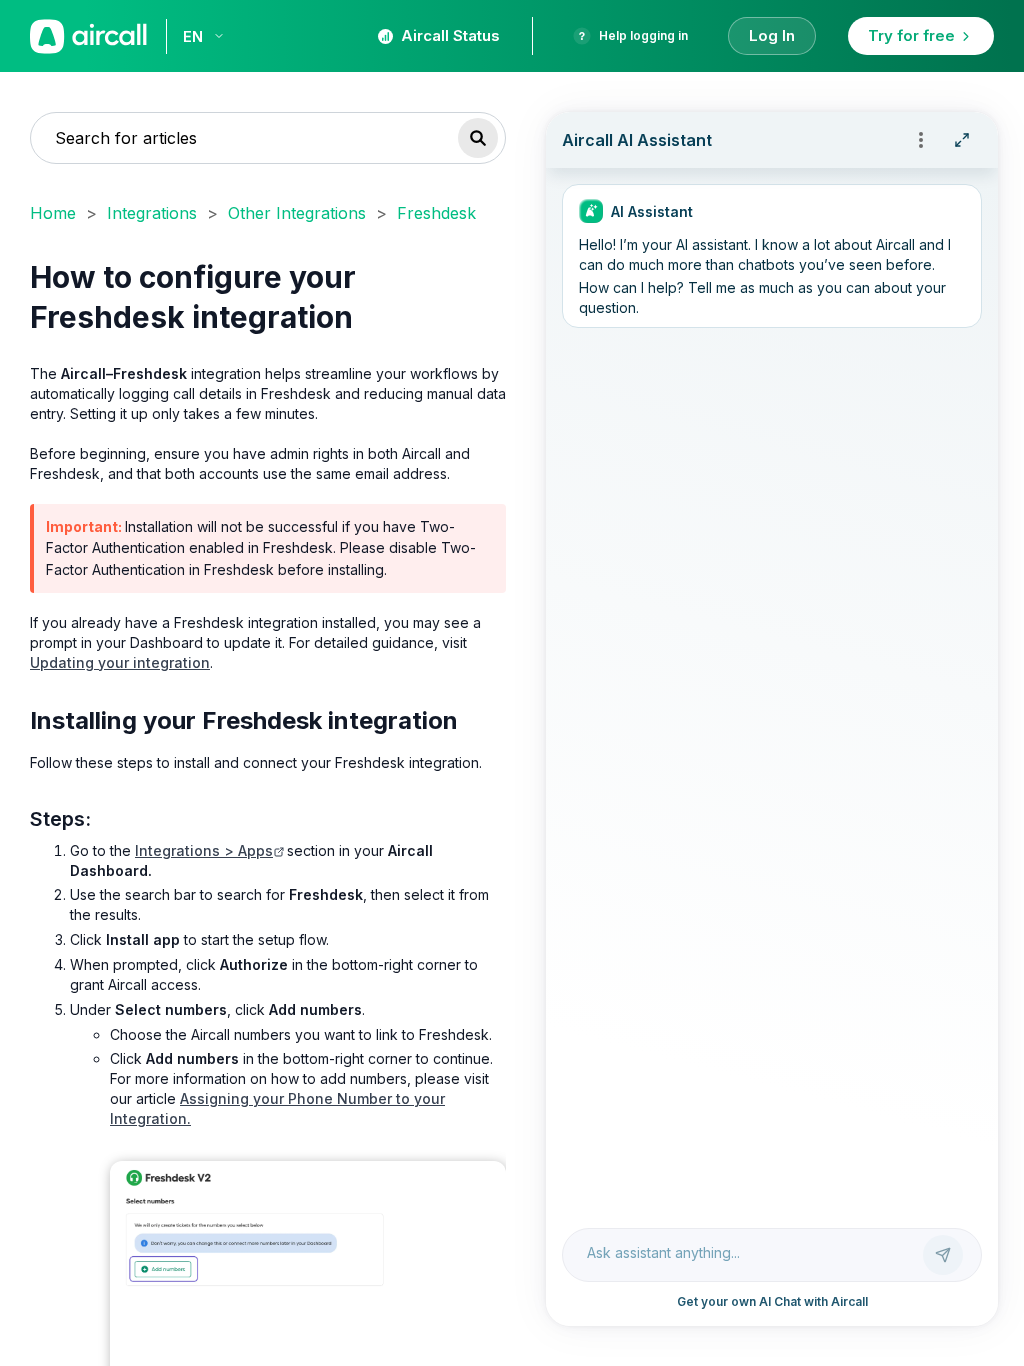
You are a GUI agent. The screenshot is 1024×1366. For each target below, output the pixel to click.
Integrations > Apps (204, 850)
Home (53, 213)
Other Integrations (297, 213)
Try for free (911, 35)
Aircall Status (450, 35)
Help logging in (643, 35)
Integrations (152, 213)
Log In (772, 35)
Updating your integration (120, 662)
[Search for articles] (478, 138)
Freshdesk (436, 213)
